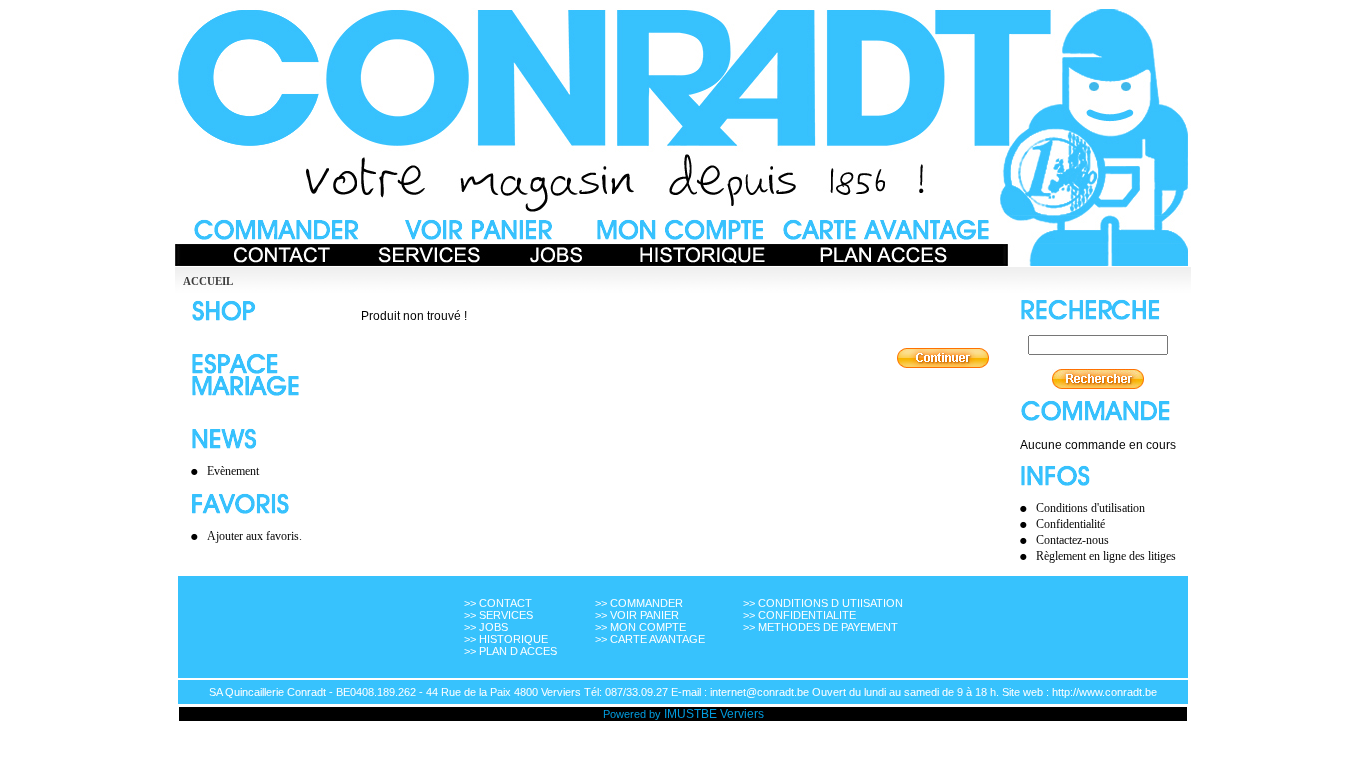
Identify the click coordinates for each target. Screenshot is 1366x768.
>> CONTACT (498, 603)
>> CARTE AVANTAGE (650, 639)
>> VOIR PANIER (637, 615)
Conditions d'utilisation (1090, 508)
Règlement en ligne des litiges (1106, 556)
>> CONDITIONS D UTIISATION (823, 603)
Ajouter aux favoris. (254, 536)
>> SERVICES (498, 615)
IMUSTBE (690, 714)
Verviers (742, 714)
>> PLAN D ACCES (510, 651)
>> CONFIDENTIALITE (799, 615)
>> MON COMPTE (640, 627)
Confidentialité (1070, 524)
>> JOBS (486, 627)
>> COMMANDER (639, 603)
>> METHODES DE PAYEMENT (820, 627)
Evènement (233, 471)
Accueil (208, 281)
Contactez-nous (1072, 540)
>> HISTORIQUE (506, 639)
